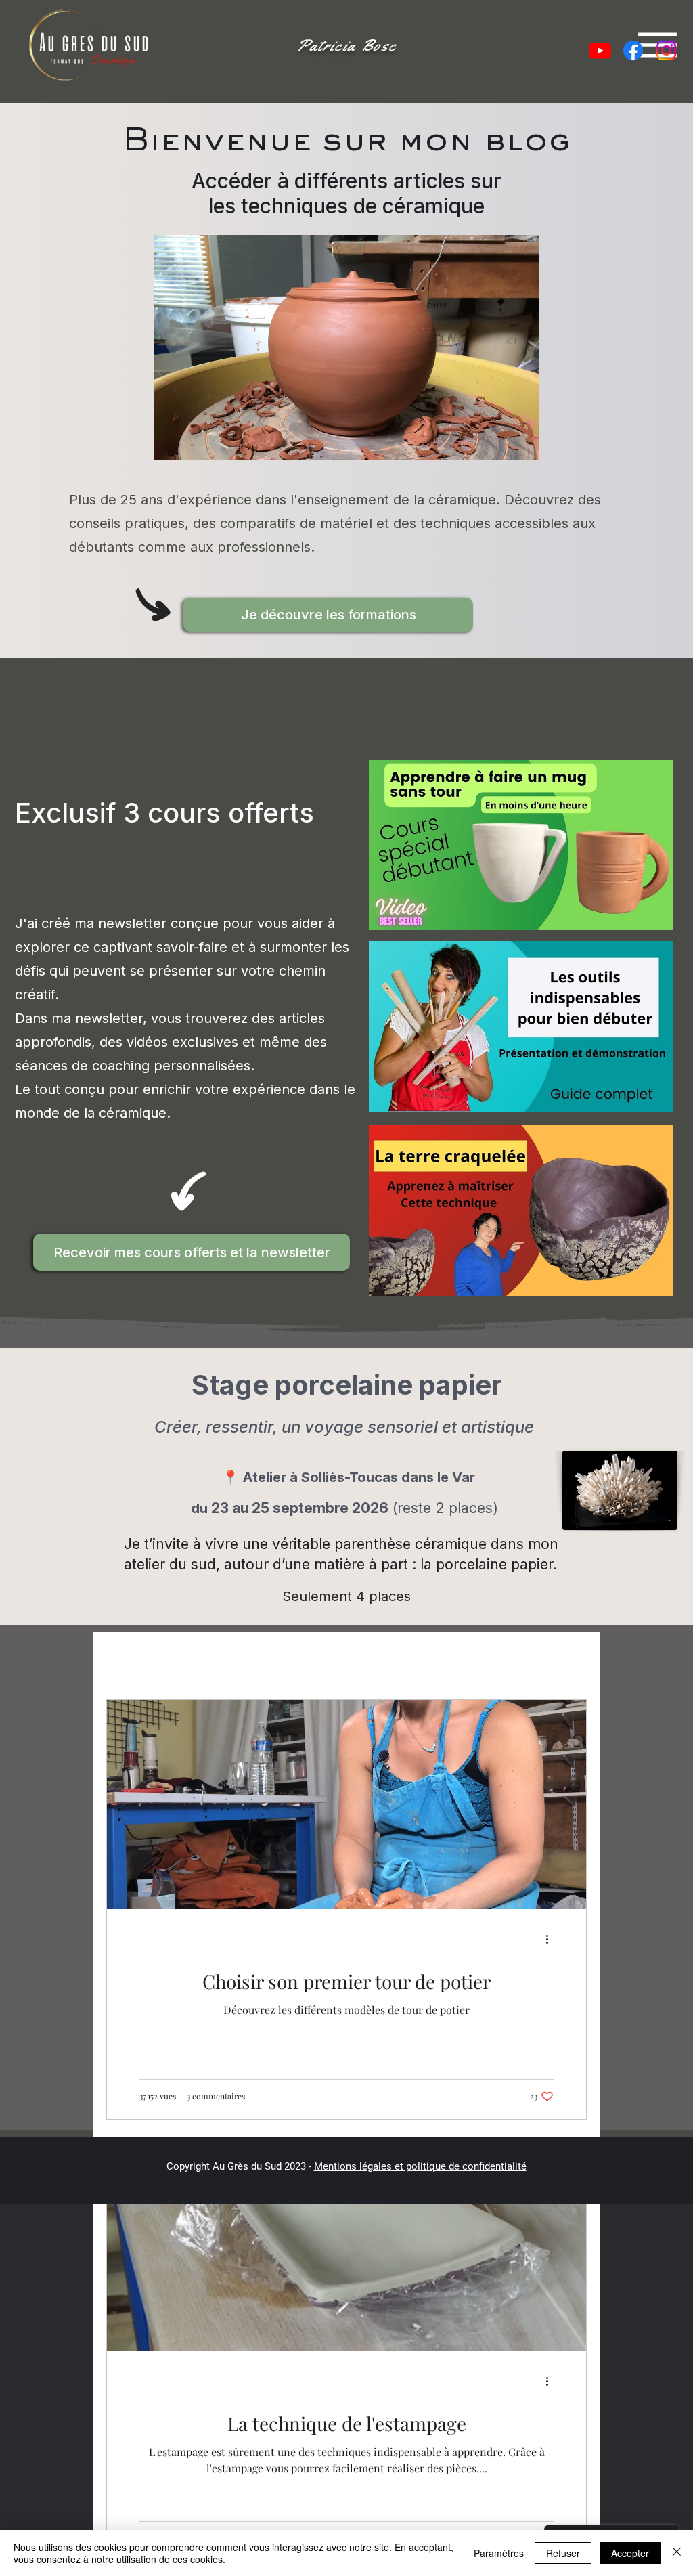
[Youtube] (600, 50)
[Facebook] (633, 50)
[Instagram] (666, 50)
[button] (328, 615)
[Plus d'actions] (552, 1940)
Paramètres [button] (499, 2553)
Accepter (630, 2553)
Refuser (563, 2553)
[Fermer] (677, 2553)
